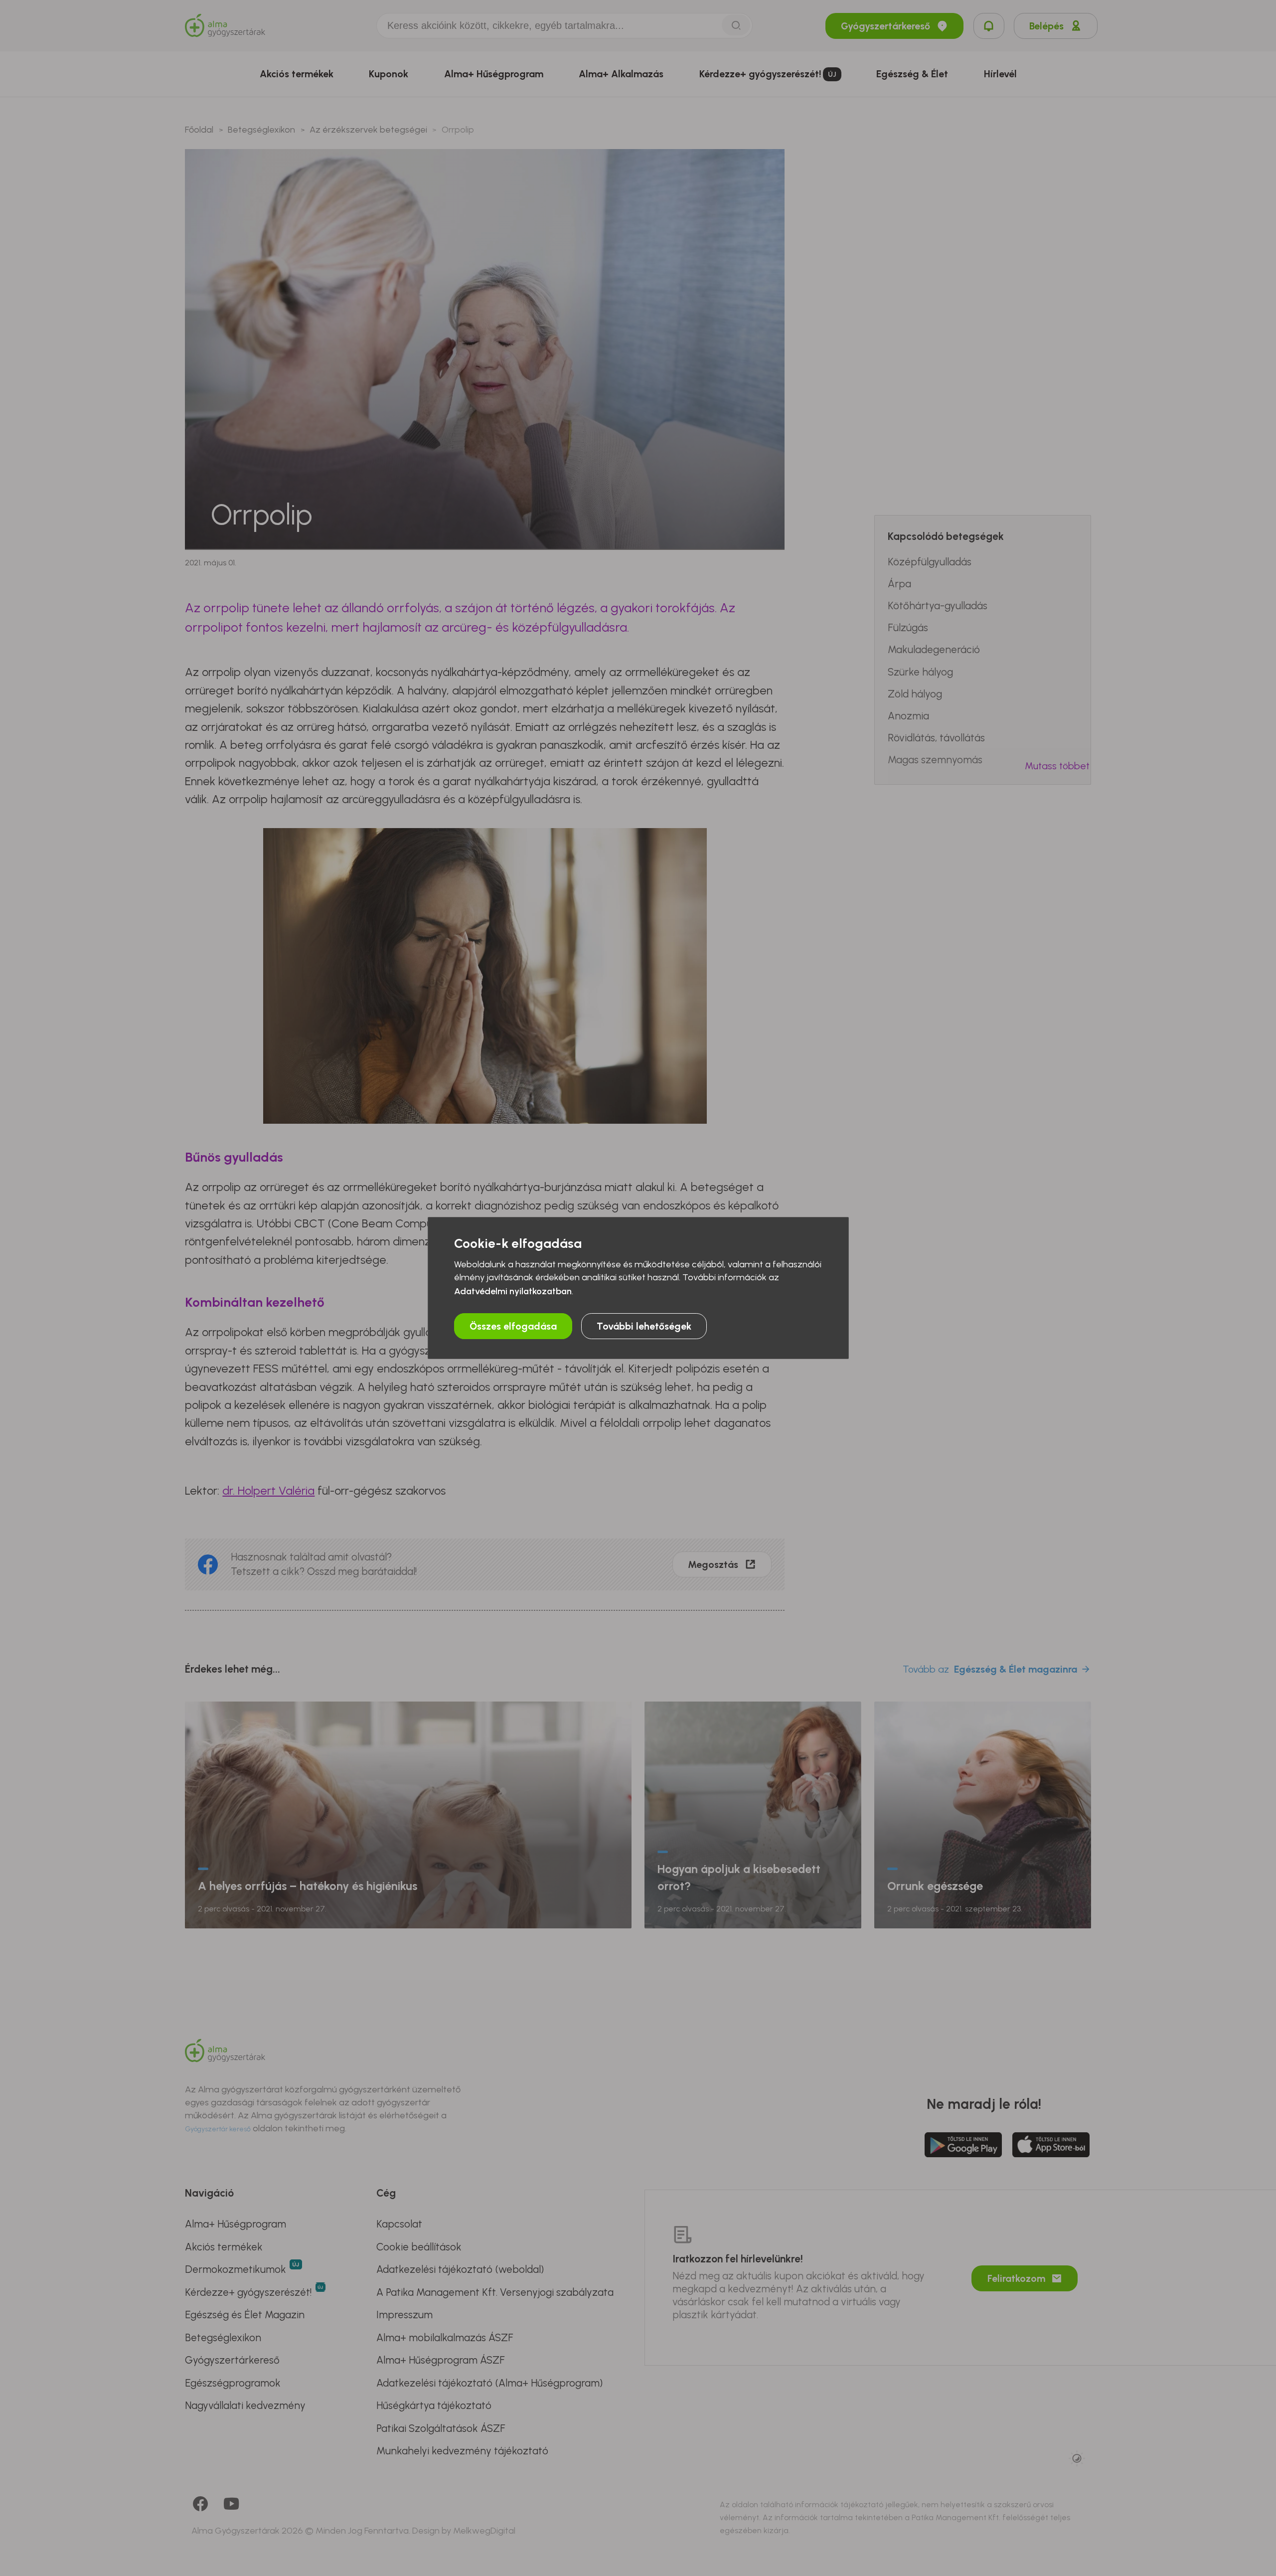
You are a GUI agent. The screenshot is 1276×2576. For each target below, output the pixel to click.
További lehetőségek (644, 1326)
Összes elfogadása (513, 1326)
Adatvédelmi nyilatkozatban (513, 1291)
